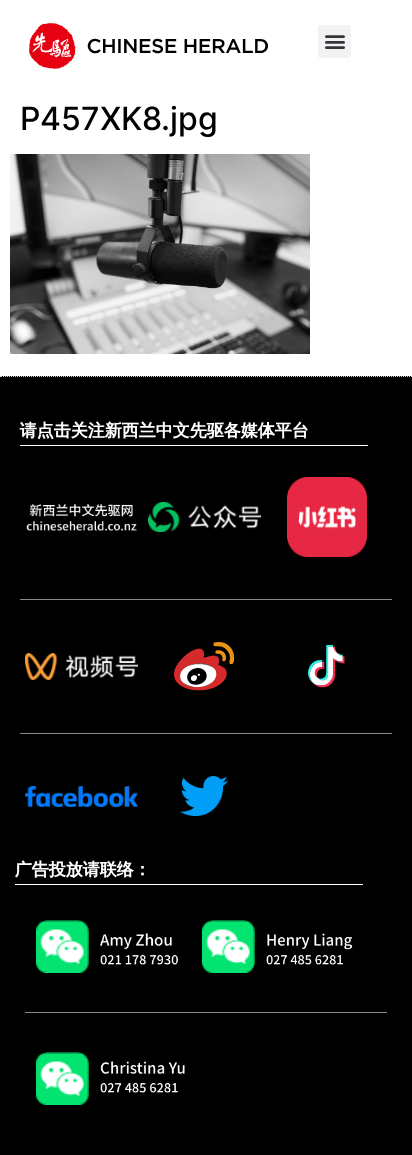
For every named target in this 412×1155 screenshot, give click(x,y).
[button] (334, 41)
